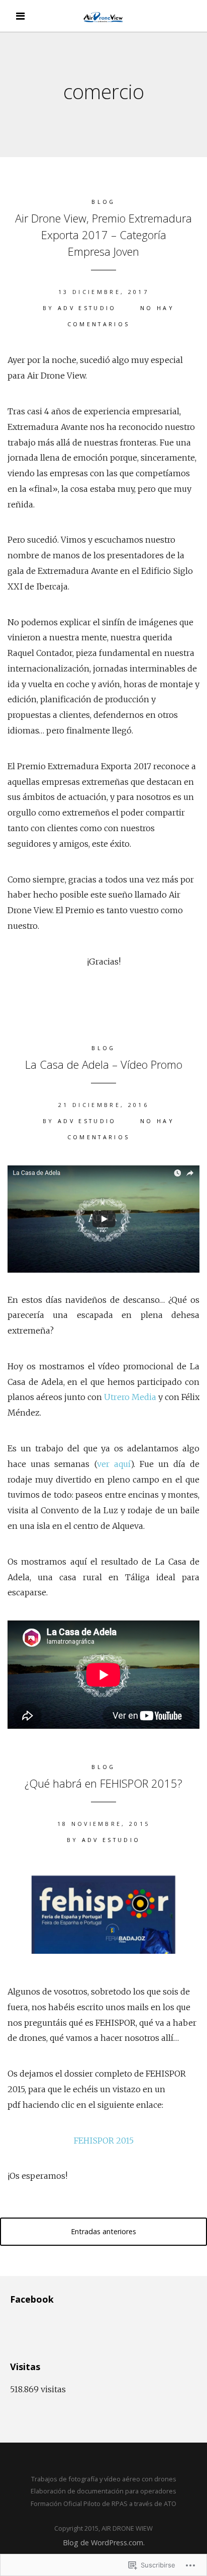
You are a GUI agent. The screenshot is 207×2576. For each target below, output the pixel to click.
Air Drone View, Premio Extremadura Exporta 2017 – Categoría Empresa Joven (103, 235)
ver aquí (114, 1464)
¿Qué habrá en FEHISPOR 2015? (103, 1783)
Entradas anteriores (103, 2231)
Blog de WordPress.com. (104, 2543)
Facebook (32, 2299)
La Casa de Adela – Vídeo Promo (104, 1064)
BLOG (103, 202)
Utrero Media (130, 1397)
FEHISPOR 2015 (104, 2141)
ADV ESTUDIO (87, 308)
